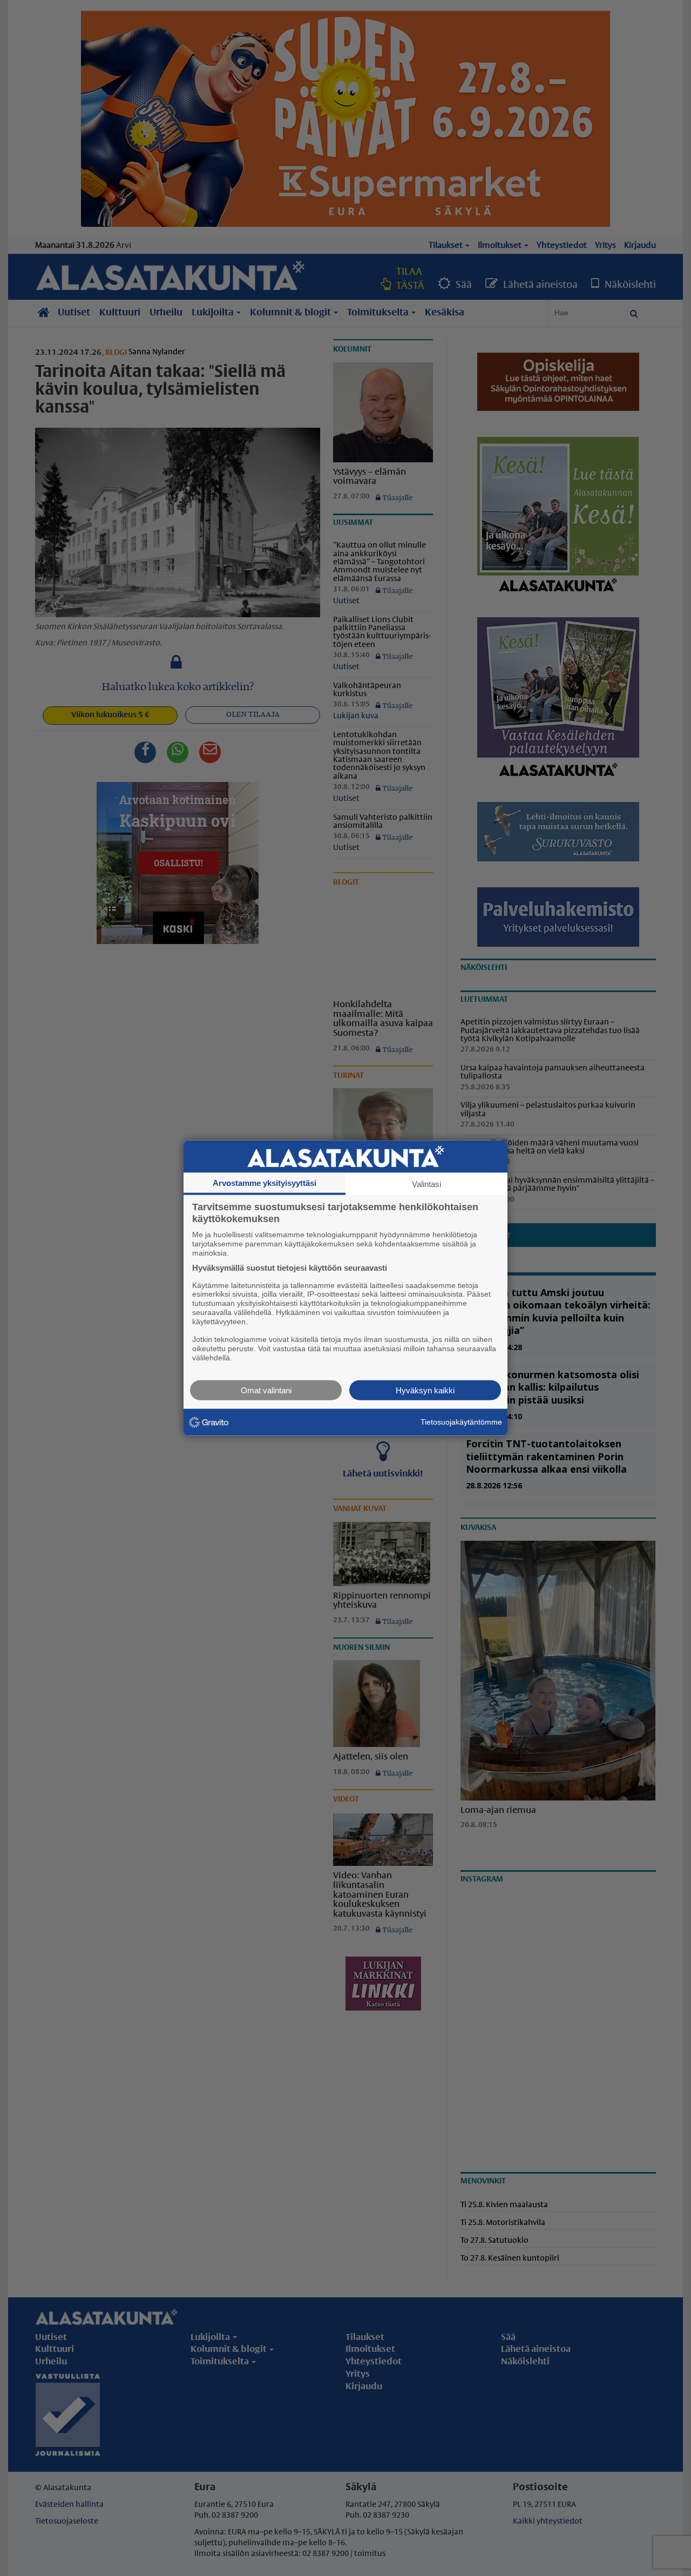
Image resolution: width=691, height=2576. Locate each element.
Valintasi (426, 1184)
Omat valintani (266, 1390)
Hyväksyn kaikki (425, 1390)
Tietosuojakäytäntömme (461, 1422)
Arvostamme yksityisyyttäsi (265, 1183)
